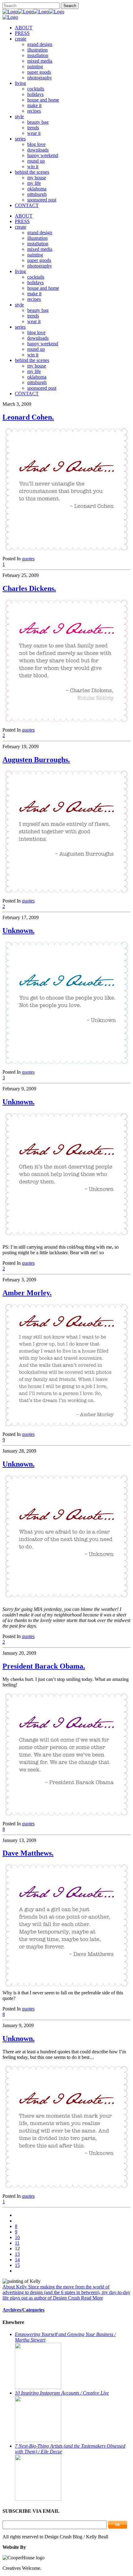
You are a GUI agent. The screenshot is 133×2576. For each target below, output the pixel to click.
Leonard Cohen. (28, 417)
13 (17, 2254)
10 (17, 2237)
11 (17, 2243)
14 (17, 2260)
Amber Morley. (27, 1293)
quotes (28, 559)
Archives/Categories (24, 2310)
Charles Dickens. (29, 588)
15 (17, 2265)
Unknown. (19, 931)
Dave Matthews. (28, 1853)
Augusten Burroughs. (36, 760)
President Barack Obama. (44, 1666)
